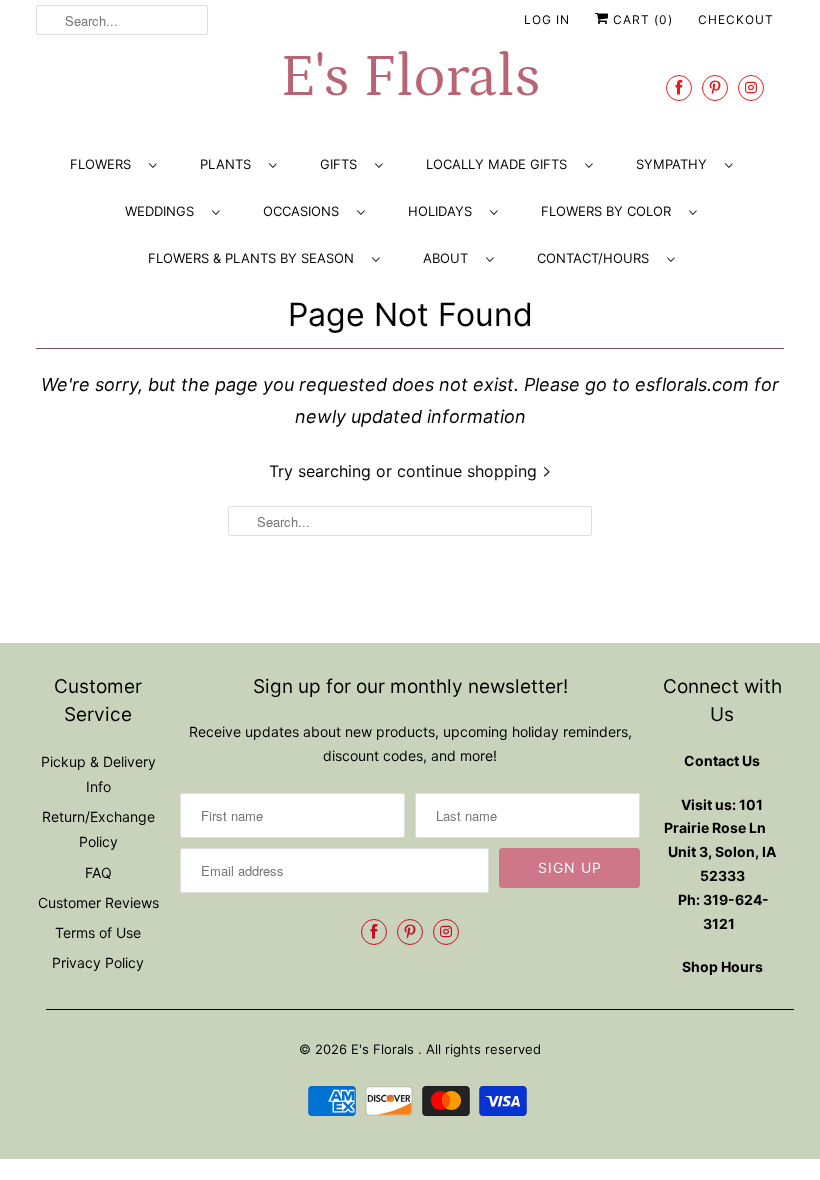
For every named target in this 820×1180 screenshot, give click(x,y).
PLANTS (229, 164)
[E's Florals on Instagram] (751, 87)
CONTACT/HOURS (597, 258)
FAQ (98, 872)
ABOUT (449, 258)
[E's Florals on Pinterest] (715, 87)
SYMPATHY (675, 164)
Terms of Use (98, 932)
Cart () (641, 19)
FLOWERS (104, 164)
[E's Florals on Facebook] (679, 87)
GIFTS (342, 164)
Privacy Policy (98, 962)
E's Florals (410, 77)
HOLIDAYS (444, 211)
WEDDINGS (163, 211)
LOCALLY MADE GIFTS (500, 164)
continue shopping (469, 471)
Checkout (736, 19)
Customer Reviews (98, 902)
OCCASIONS (305, 211)
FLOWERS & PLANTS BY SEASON (255, 258)
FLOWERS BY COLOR (610, 211)
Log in (547, 19)
